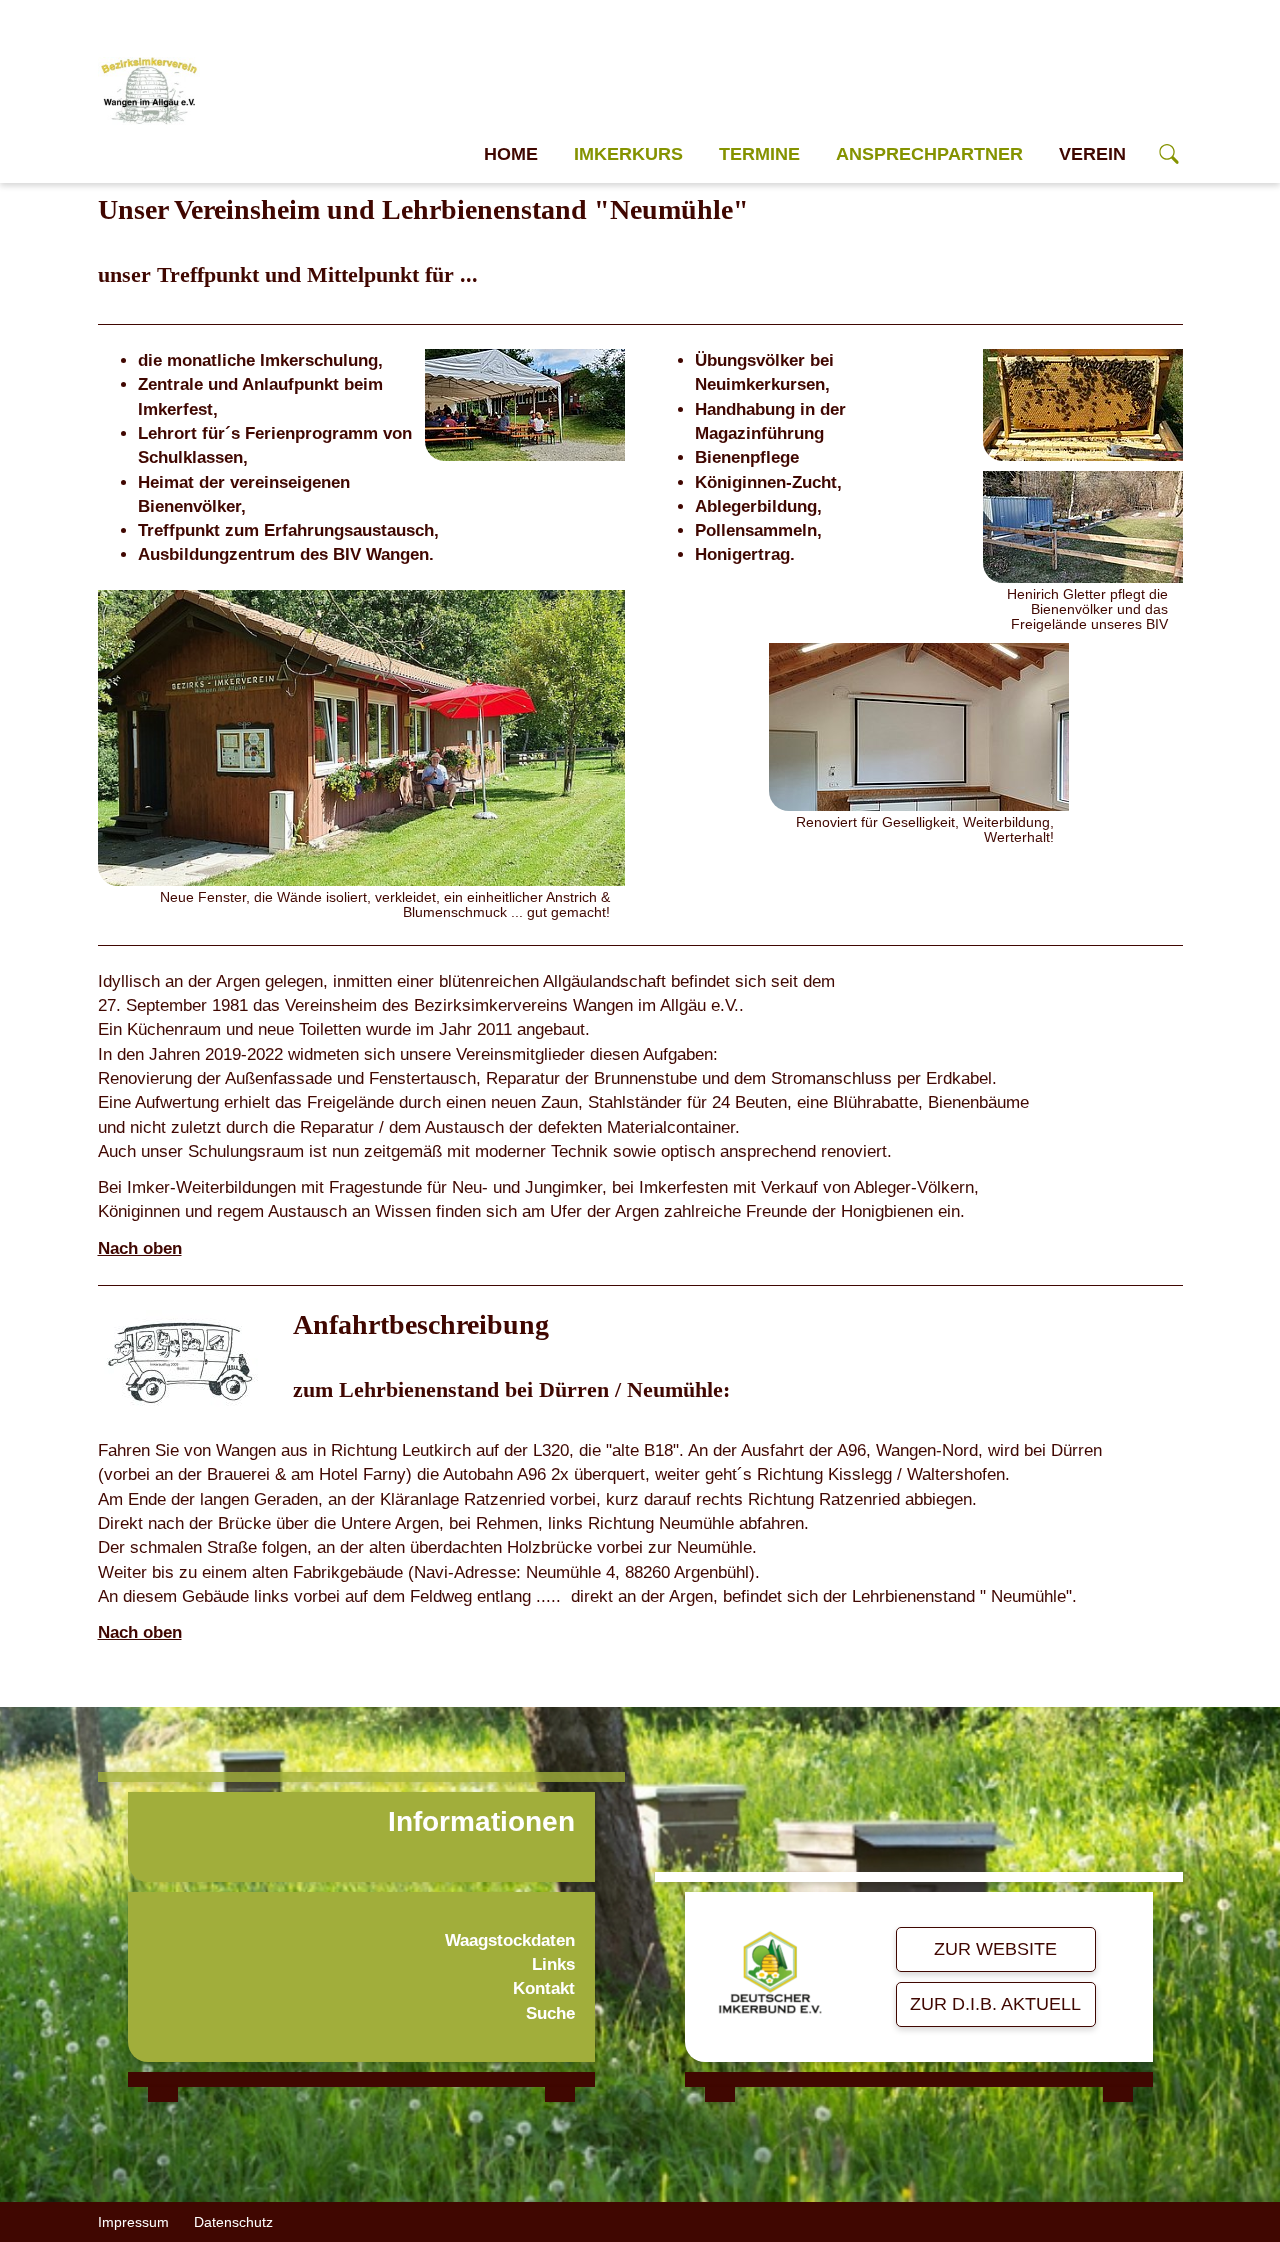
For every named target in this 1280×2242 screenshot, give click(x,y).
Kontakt (544, 1988)
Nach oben (140, 1248)
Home (511, 154)
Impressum (133, 2222)
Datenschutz (233, 2222)
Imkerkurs (628, 154)
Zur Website (995, 1949)
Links (553, 1964)
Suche (550, 2013)
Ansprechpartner (929, 154)
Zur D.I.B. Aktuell (995, 2004)
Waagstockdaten (510, 1940)
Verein (1092, 154)
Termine (759, 154)
